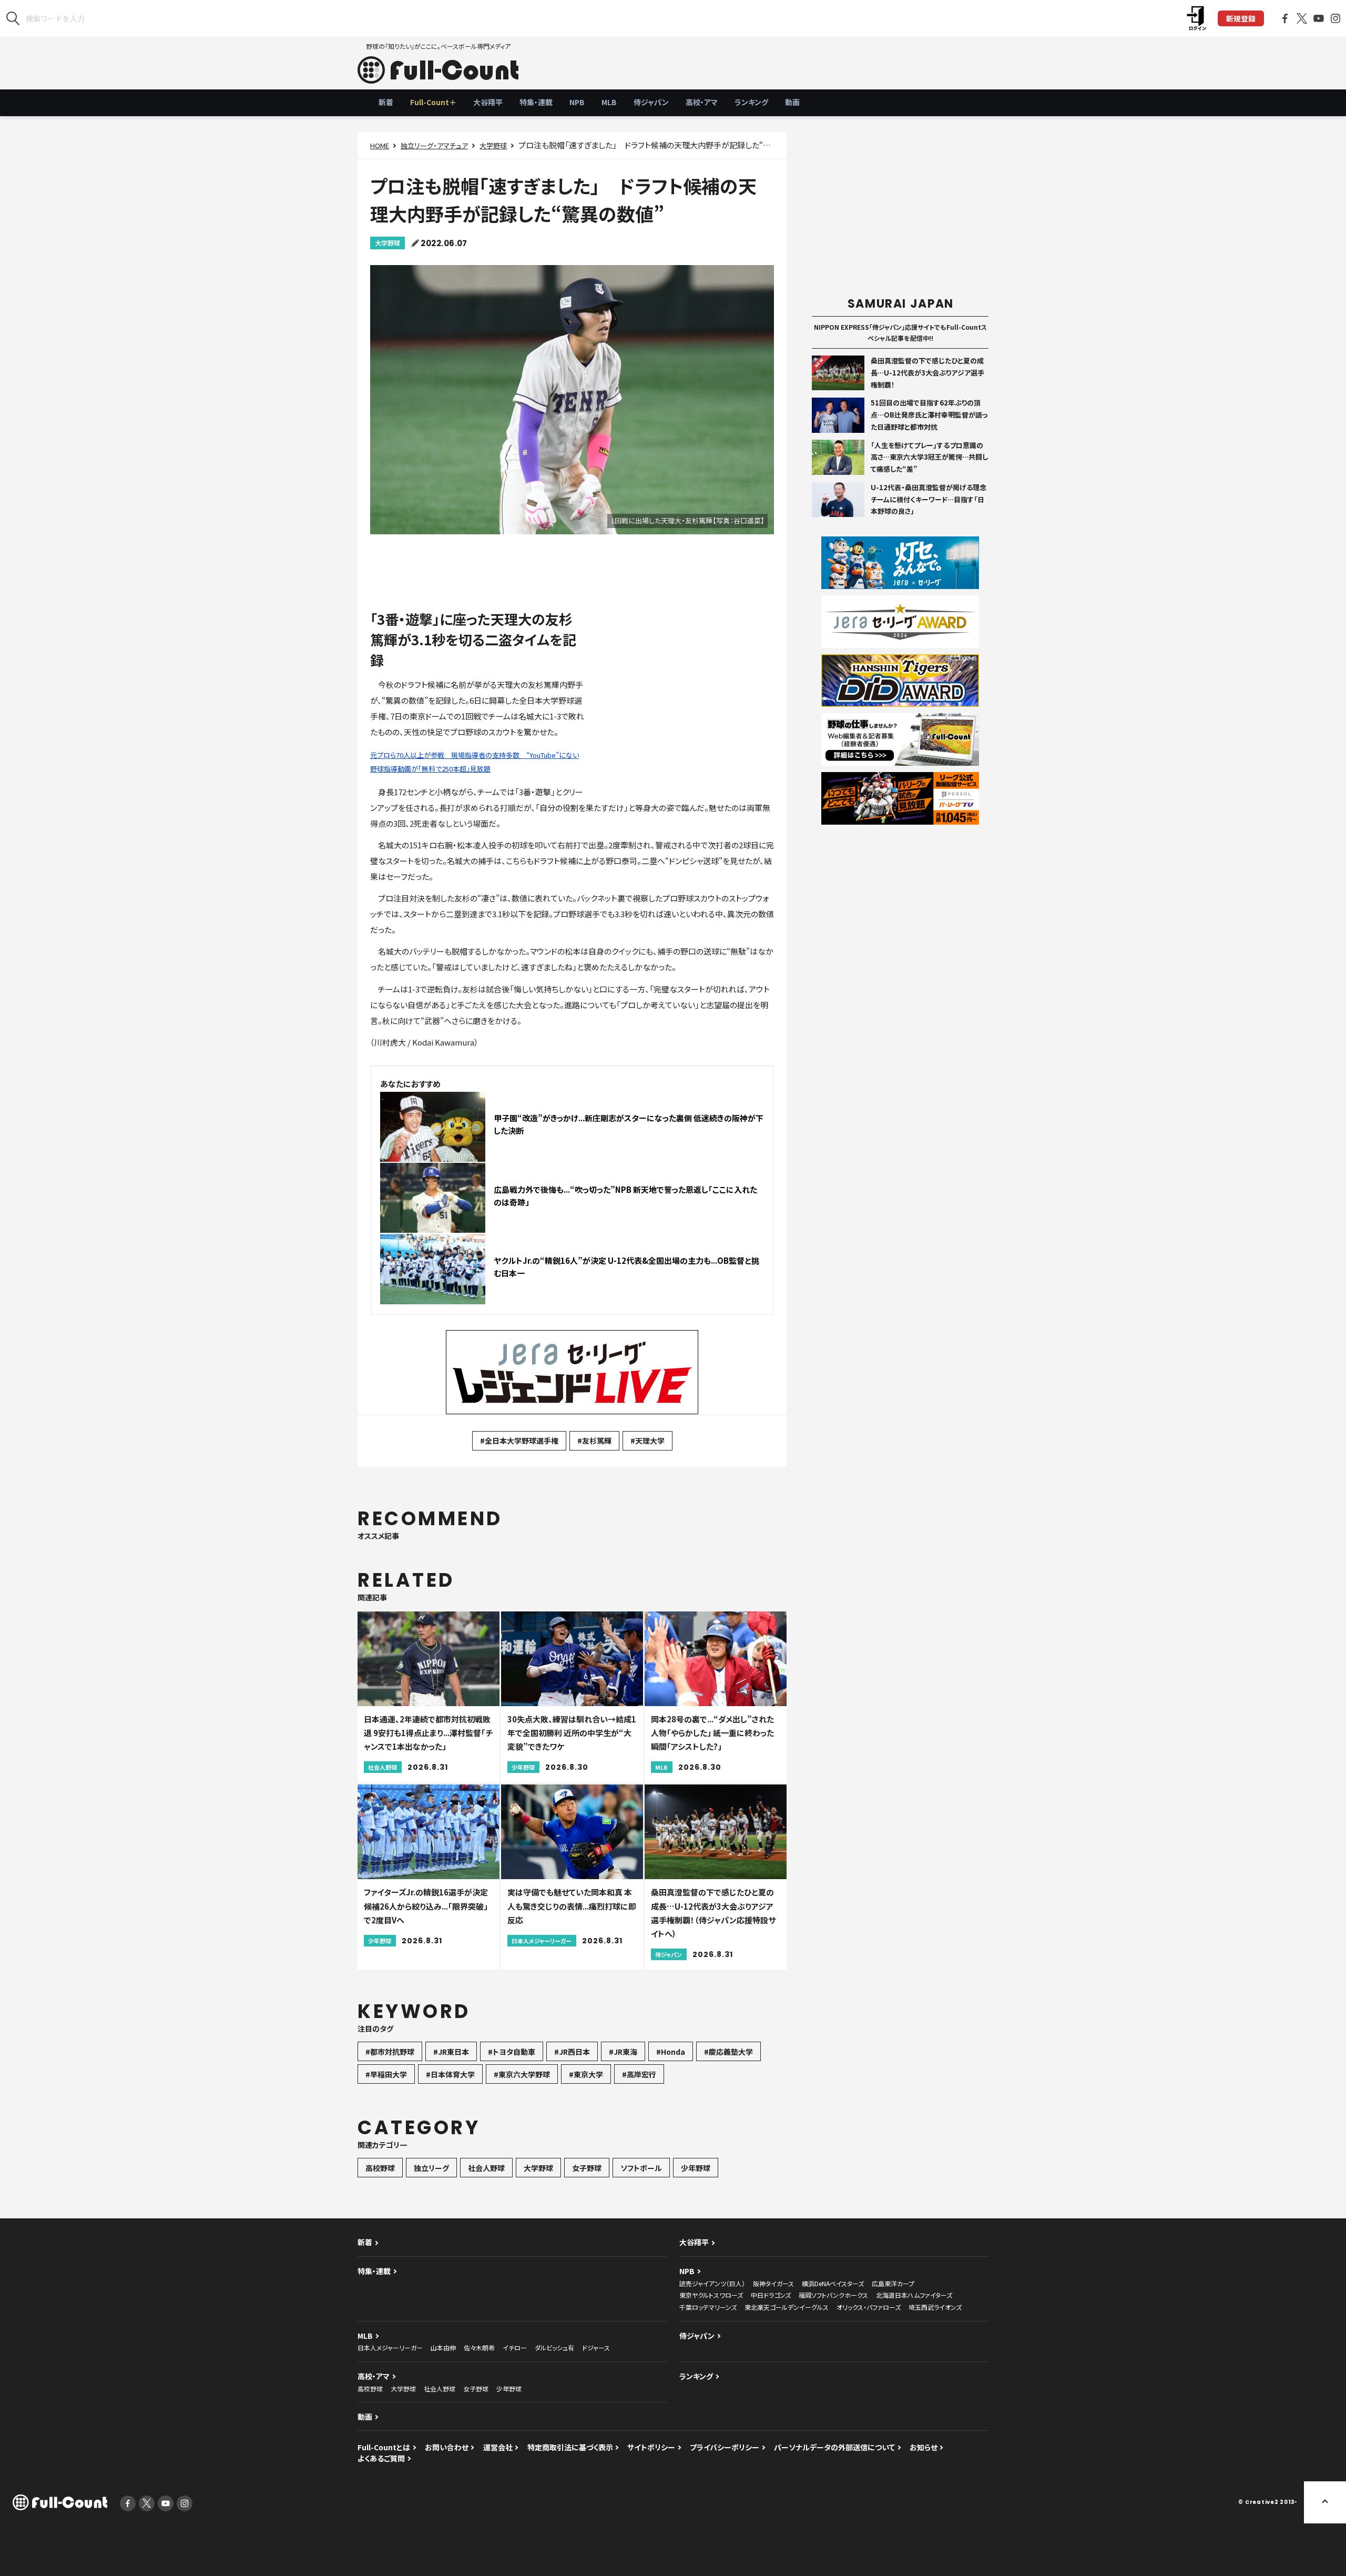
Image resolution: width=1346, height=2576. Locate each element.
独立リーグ (431, 2168)
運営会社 (498, 2447)
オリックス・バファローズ (869, 2307)
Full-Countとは (384, 2447)
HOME (380, 145)
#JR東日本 (451, 2052)
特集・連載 (536, 102)
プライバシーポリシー (725, 2447)
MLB (609, 102)
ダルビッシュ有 (554, 2347)
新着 (386, 102)
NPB (577, 102)
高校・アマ (702, 102)
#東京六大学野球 (522, 2074)
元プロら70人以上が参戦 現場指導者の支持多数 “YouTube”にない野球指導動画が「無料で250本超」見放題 (475, 762)
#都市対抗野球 (390, 2052)
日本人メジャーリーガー (390, 2347)
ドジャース (596, 2347)
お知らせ (924, 2447)
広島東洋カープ (893, 2283)
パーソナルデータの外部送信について (834, 2447)
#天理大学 (647, 1441)
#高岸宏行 (639, 2074)
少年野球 (696, 2168)
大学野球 (493, 145)
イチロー (515, 2347)
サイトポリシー (651, 2447)
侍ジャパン (651, 102)
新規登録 (1241, 18)
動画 (792, 102)
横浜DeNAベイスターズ (833, 2283)
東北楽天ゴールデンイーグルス (787, 2307)
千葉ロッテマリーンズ (708, 2307)
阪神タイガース (773, 2283)
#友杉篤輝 (594, 1441)
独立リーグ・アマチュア (434, 145)
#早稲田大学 (386, 2074)
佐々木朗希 (479, 2347)
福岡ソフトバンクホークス (833, 2295)
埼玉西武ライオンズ (935, 2307)
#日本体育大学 (450, 2074)
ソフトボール (641, 2168)
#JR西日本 (572, 2052)
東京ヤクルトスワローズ (711, 2295)
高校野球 (380, 2168)
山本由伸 (443, 2347)
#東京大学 (586, 2074)
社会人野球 (486, 2168)
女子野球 (587, 2168)
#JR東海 (623, 2052)
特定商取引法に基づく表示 (570, 2447)
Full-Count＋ (433, 102)
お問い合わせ (447, 2447)
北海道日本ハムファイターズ (914, 2295)
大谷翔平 (488, 102)
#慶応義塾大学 (728, 2052)
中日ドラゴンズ (771, 2295)
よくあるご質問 (381, 2458)
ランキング (751, 102)
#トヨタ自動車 (512, 2052)
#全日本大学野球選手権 (519, 1441)
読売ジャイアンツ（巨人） (712, 2283)
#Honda (671, 2052)
